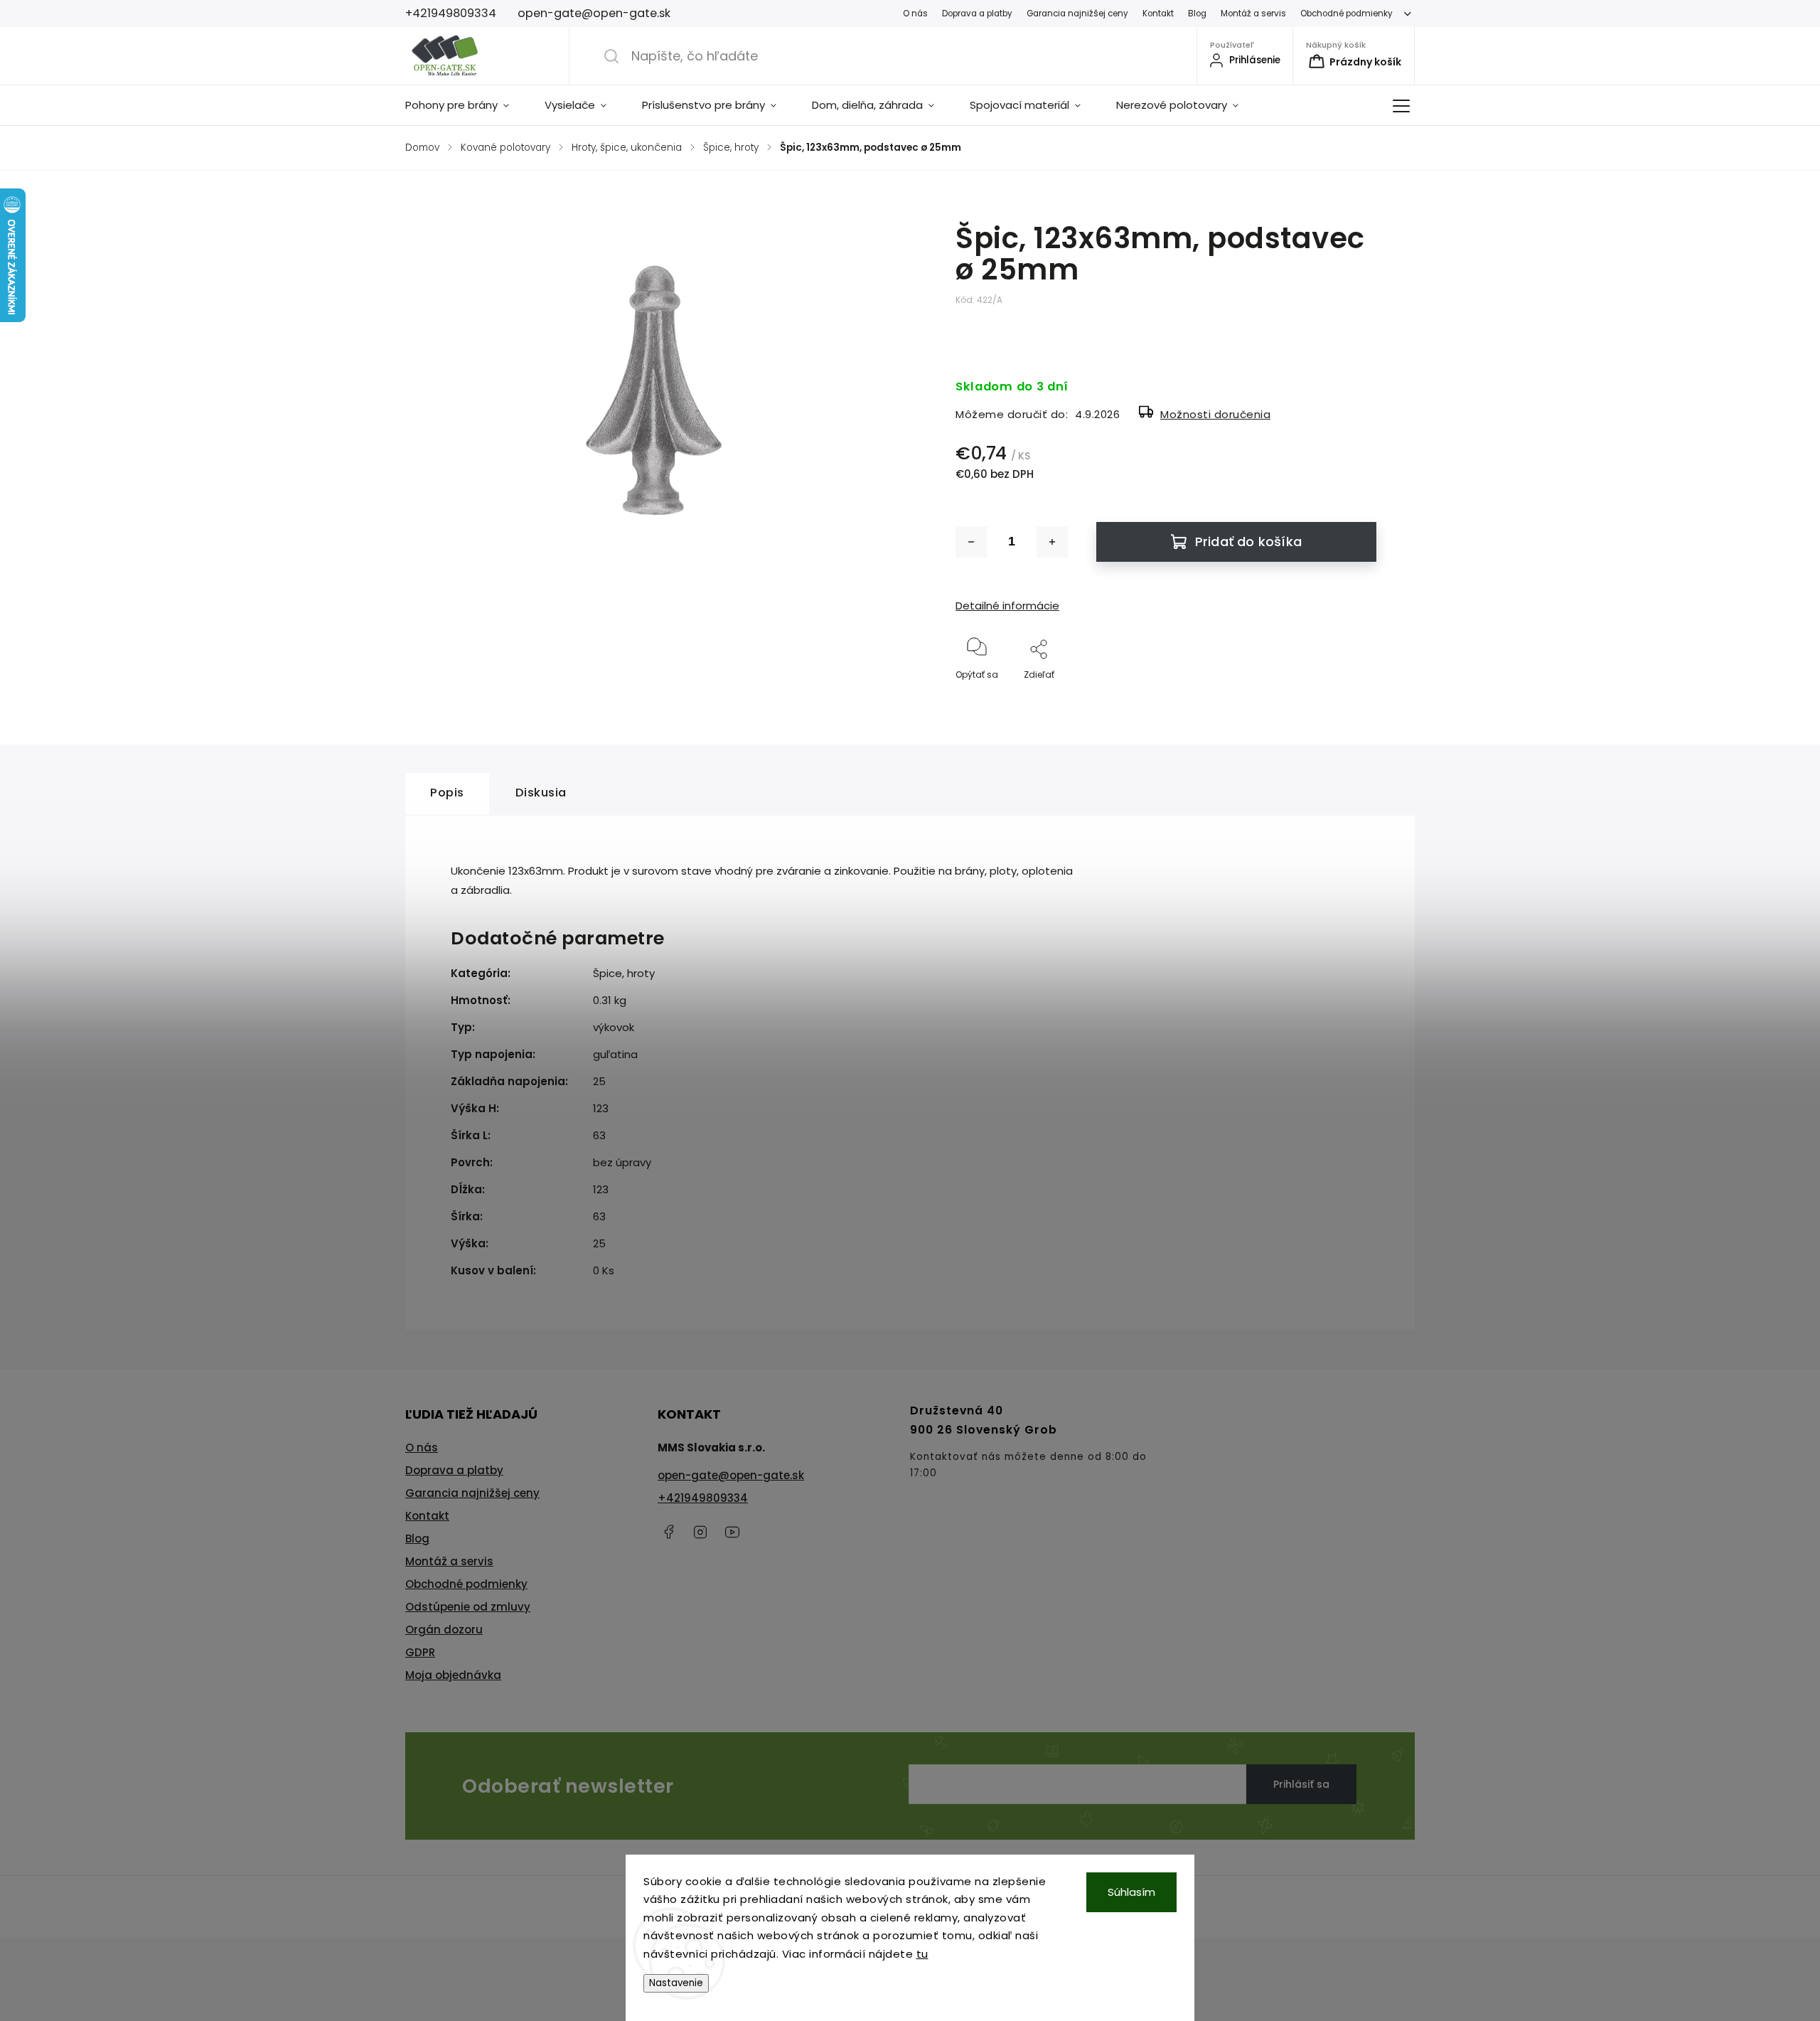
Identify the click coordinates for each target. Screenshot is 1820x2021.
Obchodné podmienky (1347, 14)
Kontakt (1158, 14)
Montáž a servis (1253, 14)
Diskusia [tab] (541, 793)
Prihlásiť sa (1301, 1784)
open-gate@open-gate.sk (731, 1475)
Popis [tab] (447, 793)
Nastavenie (676, 1983)
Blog (1197, 14)
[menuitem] (466, 105)
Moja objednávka (453, 1675)
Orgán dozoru (444, 1630)
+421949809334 (703, 1498)
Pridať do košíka (1248, 542)
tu (922, 1954)
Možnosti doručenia (1215, 414)
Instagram (700, 1532)
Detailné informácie (1007, 606)
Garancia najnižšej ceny (1077, 14)
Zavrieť (1350, 698)
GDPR (420, 1652)
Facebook (668, 1532)
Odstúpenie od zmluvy (468, 1607)
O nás (915, 14)
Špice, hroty (624, 973)
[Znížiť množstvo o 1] (971, 542)
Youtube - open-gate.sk (732, 1532)
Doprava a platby (977, 14)
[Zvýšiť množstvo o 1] (1052, 542)
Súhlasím (1131, 1892)
